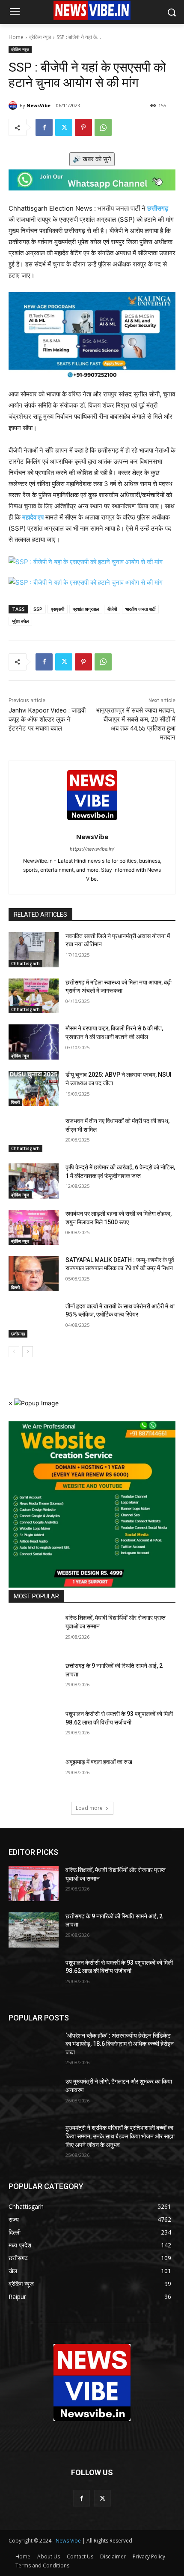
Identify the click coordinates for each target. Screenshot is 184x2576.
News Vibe (69, 2541)
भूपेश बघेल (20, 621)
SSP (38, 609)
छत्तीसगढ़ (158, 208)
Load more (89, 1808)
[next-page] (28, 1352)
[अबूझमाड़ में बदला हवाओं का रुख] (34, 1776)
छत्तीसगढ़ (18, 1334)
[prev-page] (14, 1352)
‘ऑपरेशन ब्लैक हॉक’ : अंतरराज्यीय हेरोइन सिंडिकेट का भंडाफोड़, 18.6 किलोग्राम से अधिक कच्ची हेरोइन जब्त (120, 2044)
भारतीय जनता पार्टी (140, 609)
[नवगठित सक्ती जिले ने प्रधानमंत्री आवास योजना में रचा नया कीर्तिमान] (34, 950)
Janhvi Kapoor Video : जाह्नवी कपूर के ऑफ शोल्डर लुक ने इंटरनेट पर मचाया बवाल (47, 719)
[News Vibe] (92, 10)
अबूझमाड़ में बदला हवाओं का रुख (99, 1762)
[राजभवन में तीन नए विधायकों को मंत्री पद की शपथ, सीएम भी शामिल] (34, 1135)
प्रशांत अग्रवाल (86, 609)
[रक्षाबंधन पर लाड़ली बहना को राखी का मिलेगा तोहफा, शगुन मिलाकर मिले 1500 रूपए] (34, 1227)
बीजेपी (112, 609)
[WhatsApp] (103, 127)
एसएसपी (58, 609)
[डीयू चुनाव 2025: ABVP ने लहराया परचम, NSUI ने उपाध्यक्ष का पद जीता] (34, 1088)
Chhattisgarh (25, 963)
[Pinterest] (83, 127)
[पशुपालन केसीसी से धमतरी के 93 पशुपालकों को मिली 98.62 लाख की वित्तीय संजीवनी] (34, 1727)
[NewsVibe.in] (92, 2383)
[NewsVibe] (14, 106)
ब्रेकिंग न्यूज (40, 37)
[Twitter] (64, 127)
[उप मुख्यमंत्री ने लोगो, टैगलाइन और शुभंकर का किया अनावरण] (34, 2095)
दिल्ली (15, 1102)
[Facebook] (44, 127)
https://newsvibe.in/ (92, 849)
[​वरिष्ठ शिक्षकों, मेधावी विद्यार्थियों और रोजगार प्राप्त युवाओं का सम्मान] (34, 1631)
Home (16, 37)
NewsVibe (39, 105)
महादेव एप (33, 517)
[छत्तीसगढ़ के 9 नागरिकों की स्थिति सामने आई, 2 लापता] (34, 1679)
